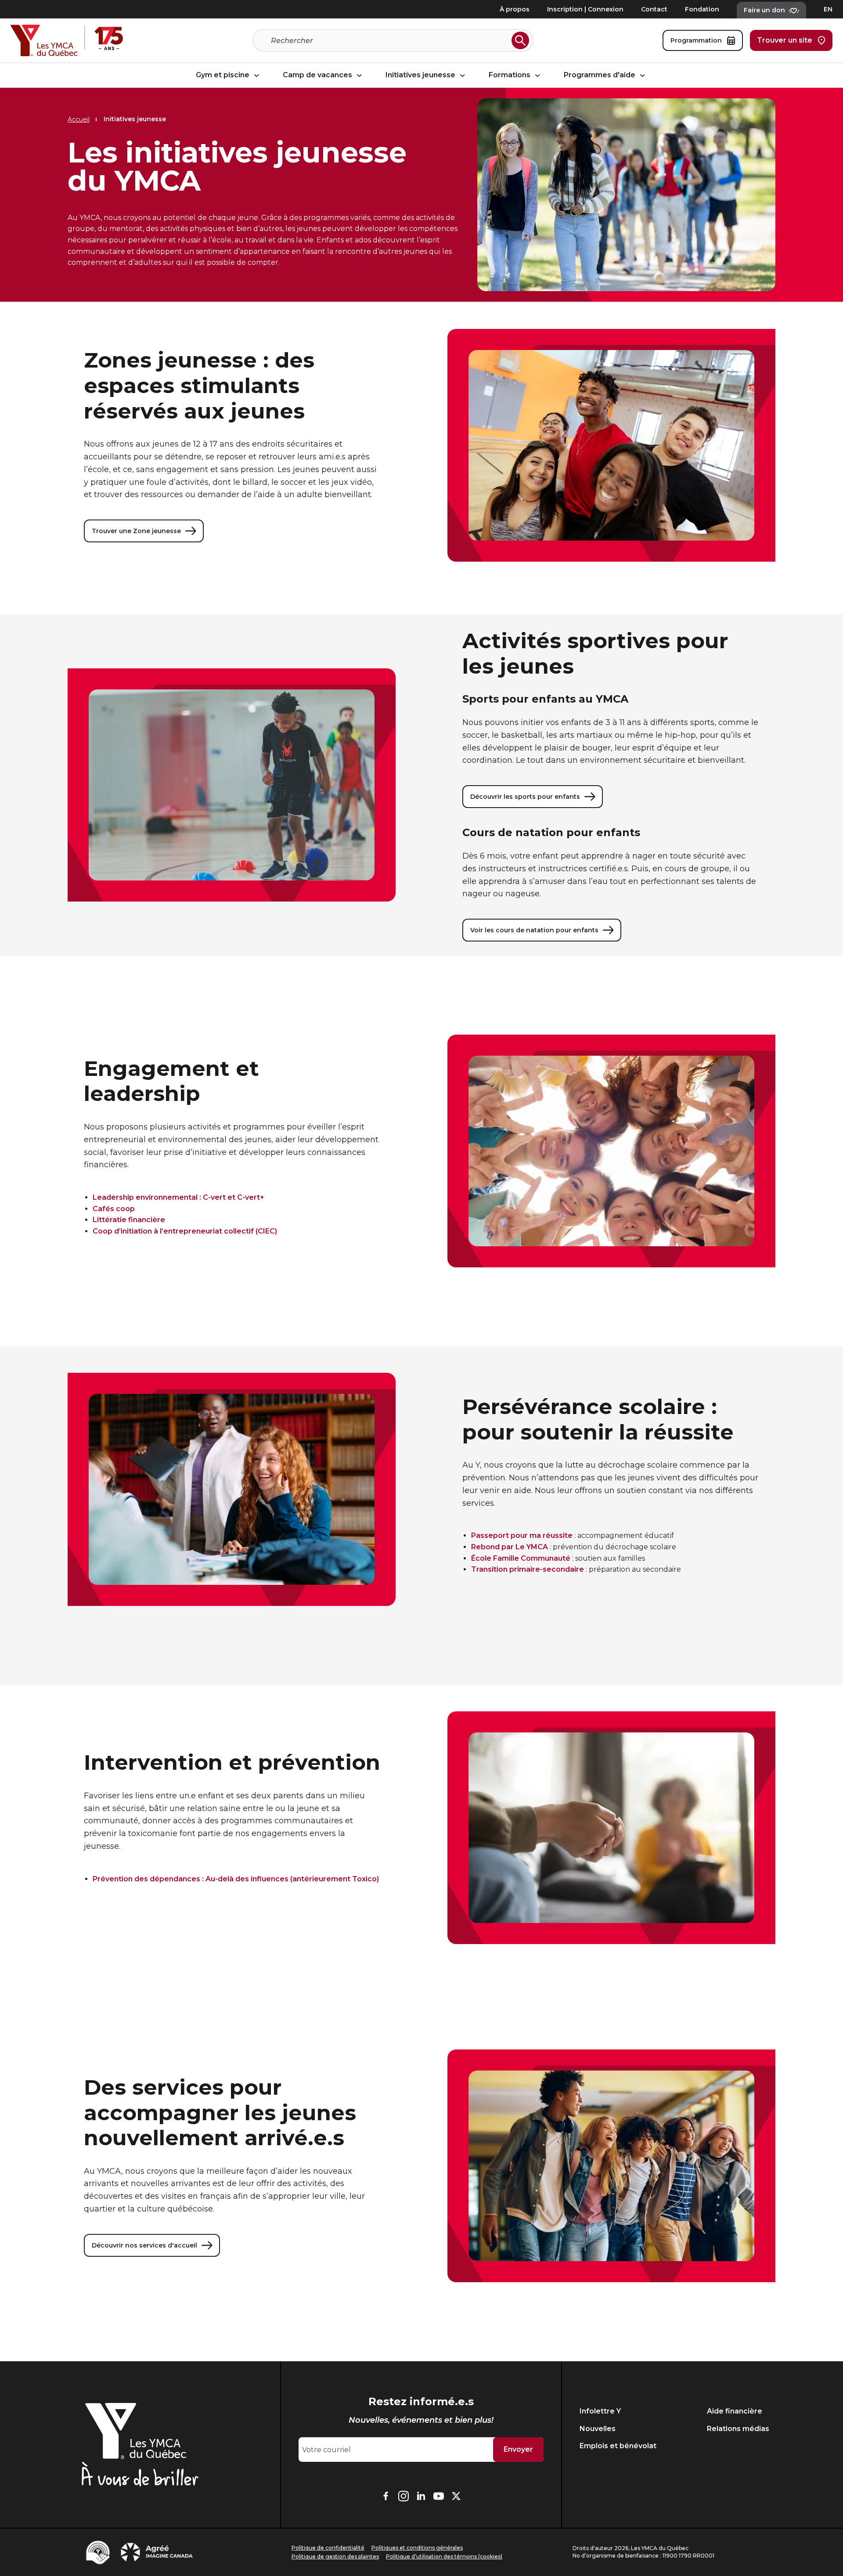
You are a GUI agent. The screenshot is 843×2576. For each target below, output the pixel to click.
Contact (654, 9)
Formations (510, 75)
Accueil (79, 119)
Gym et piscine (223, 75)
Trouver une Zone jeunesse (136, 531)
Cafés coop (114, 1209)
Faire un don (764, 10)
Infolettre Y (600, 2411)
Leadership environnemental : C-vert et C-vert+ (178, 1197)
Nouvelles (598, 2429)
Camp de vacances (318, 75)
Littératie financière (129, 1220)
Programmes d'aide (600, 75)
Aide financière (735, 2411)
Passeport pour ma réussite (522, 1535)
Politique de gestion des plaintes (335, 2556)
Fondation (702, 9)
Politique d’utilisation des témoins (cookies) (444, 2556)
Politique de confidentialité (328, 2548)
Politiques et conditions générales (417, 2548)
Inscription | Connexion (585, 9)
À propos (515, 9)
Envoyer (518, 2449)
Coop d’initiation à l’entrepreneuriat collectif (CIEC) (185, 1231)
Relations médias (738, 2429)
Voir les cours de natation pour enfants (534, 930)
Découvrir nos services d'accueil (144, 2245)
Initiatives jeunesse (421, 75)
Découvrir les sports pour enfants (525, 797)
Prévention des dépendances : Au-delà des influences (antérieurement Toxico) (236, 1879)
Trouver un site (785, 40)
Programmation (696, 40)
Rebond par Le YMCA (510, 1547)
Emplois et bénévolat (618, 2446)
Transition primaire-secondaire (528, 1569)
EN (828, 9)
